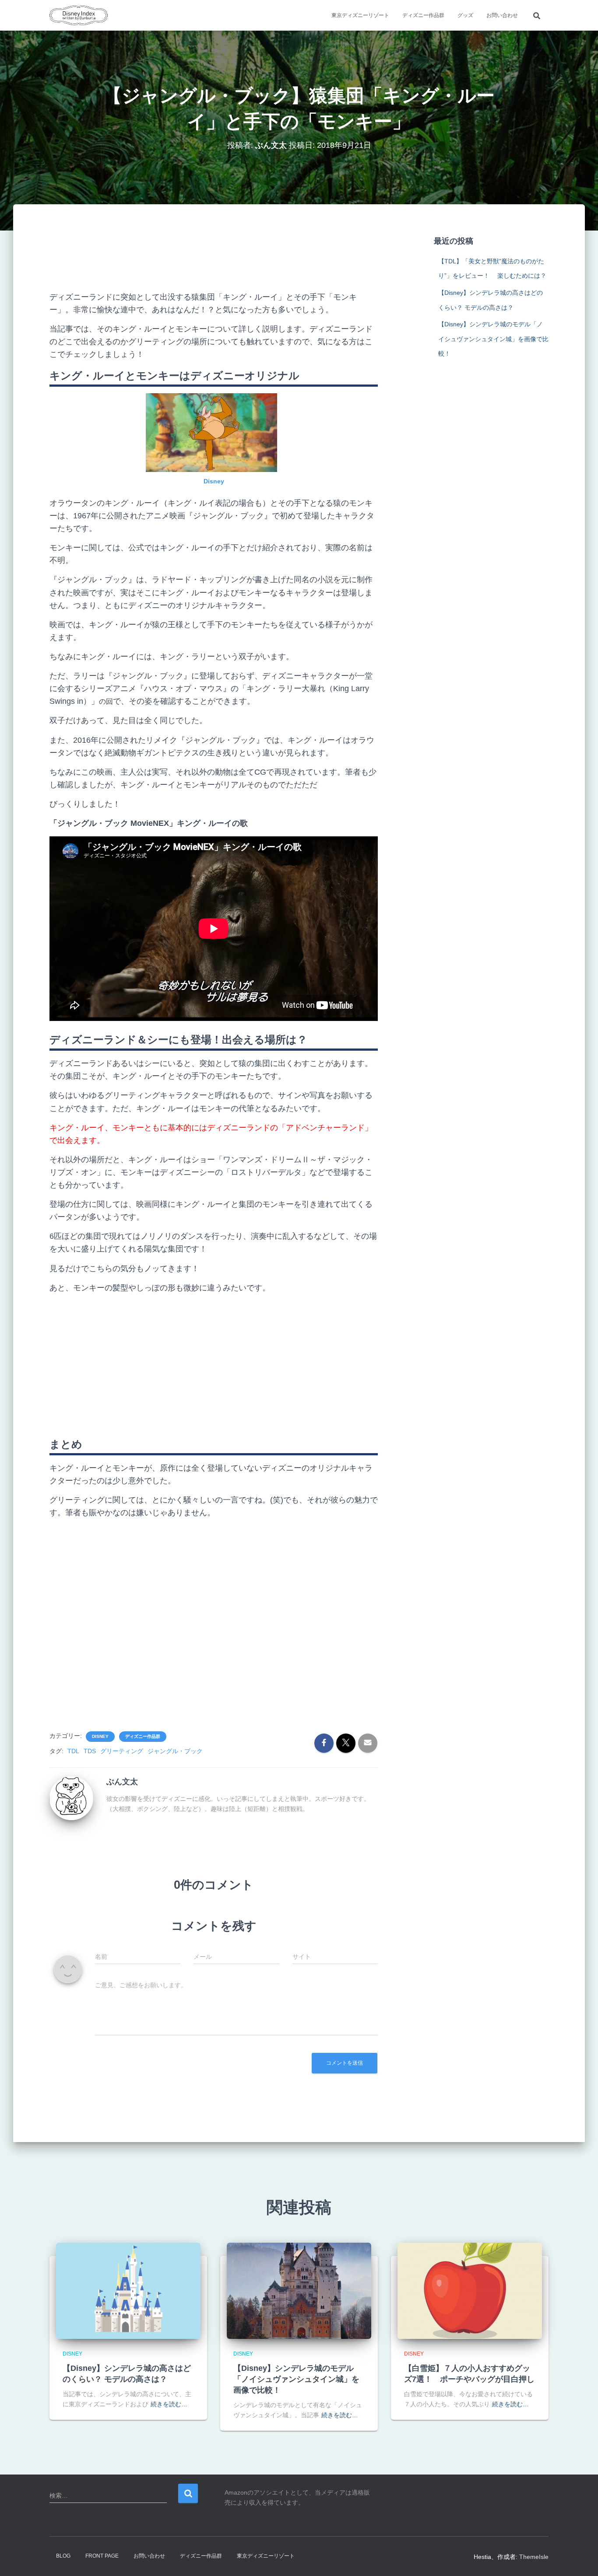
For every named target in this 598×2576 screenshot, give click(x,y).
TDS (90, 1751)
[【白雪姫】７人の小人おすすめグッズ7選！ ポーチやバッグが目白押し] (470, 2290)
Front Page (102, 2556)
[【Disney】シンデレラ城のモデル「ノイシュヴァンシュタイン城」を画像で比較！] (299, 2290)
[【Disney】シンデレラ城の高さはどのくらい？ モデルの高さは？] (128, 2290)
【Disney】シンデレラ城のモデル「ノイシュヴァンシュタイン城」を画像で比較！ (493, 339)
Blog (63, 2556)
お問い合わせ (502, 15)
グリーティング (122, 1751)
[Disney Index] (79, 15)
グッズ (465, 15)
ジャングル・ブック (175, 1751)
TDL (73, 1751)
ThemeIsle (534, 2557)
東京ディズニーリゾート (360, 15)
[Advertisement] (214, 255)
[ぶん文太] (71, 1798)
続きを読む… (169, 2404)
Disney (214, 481)
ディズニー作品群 (423, 15)
